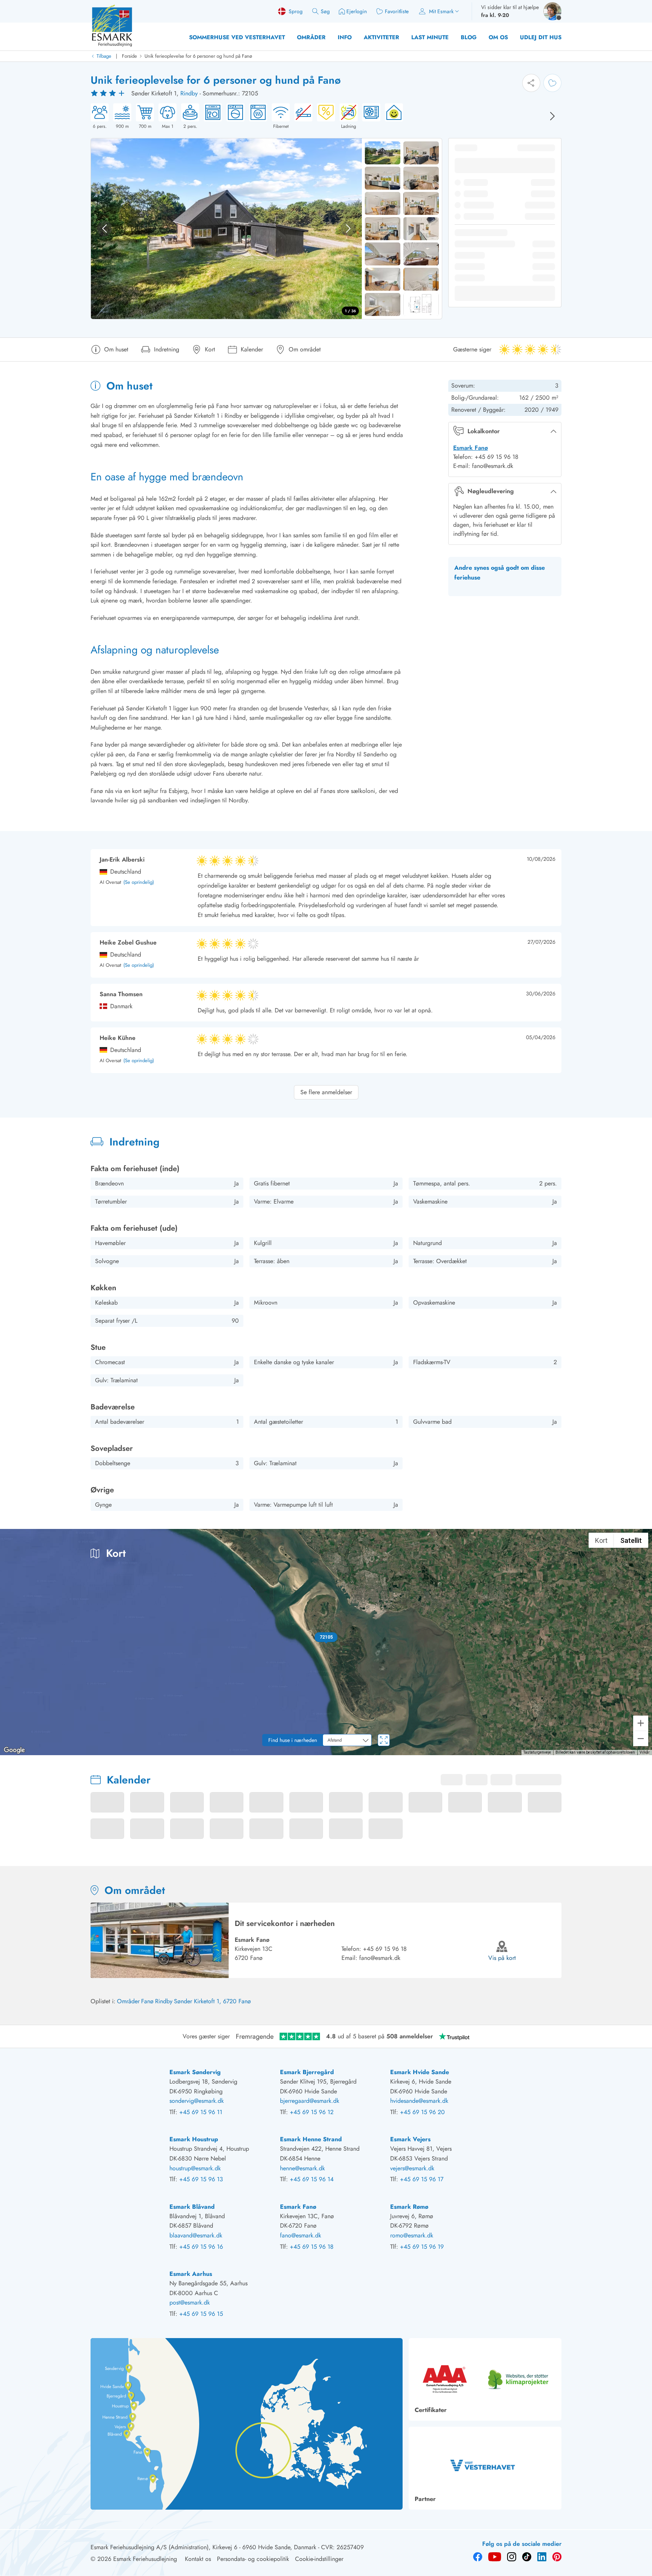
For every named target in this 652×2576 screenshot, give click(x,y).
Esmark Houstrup (194, 2139)
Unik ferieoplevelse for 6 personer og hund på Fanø (198, 56)
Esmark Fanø (471, 448)
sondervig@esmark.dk (197, 2101)
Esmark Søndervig (195, 2072)
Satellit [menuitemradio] (631, 1540)
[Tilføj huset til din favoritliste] (552, 83)
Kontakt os (198, 2559)
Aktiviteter (381, 37)
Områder (311, 37)
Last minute (430, 37)
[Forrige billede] (105, 228)
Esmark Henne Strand (311, 2139)
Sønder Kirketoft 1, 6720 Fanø (212, 2001)
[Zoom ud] (641, 1739)
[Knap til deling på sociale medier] (531, 83)
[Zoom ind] (641, 1723)
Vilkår (645, 1752)
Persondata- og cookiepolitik (253, 2559)
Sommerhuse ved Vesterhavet (237, 37)
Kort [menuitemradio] (601, 1540)
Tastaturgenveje (537, 1752)
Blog (469, 37)
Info (345, 37)
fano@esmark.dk (380, 1958)
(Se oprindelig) (139, 882)
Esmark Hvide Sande (420, 2072)
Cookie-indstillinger (319, 2559)
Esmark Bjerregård (307, 2072)
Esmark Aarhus (191, 2274)
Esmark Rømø (409, 2207)
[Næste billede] (552, 116)
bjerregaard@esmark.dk (310, 2101)
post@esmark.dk (190, 2302)
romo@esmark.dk (412, 2235)
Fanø (147, 2001)
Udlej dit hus (541, 37)
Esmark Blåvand (192, 2207)
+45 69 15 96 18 (385, 1949)
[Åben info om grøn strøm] (392, 117)
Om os (498, 37)
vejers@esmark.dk (412, 2168)
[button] (326, 1637)
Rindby (189, 93)
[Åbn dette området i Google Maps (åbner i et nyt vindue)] (14, 1750)
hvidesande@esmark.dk (419, 2101)
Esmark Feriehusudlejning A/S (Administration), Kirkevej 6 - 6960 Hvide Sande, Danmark (203, 2547)
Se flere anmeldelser (326, 1092)
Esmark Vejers (410, 2139)
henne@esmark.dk (302, 2168)
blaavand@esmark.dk (196, 2235)
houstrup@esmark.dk (195, 2168)
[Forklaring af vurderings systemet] (109, 94)
